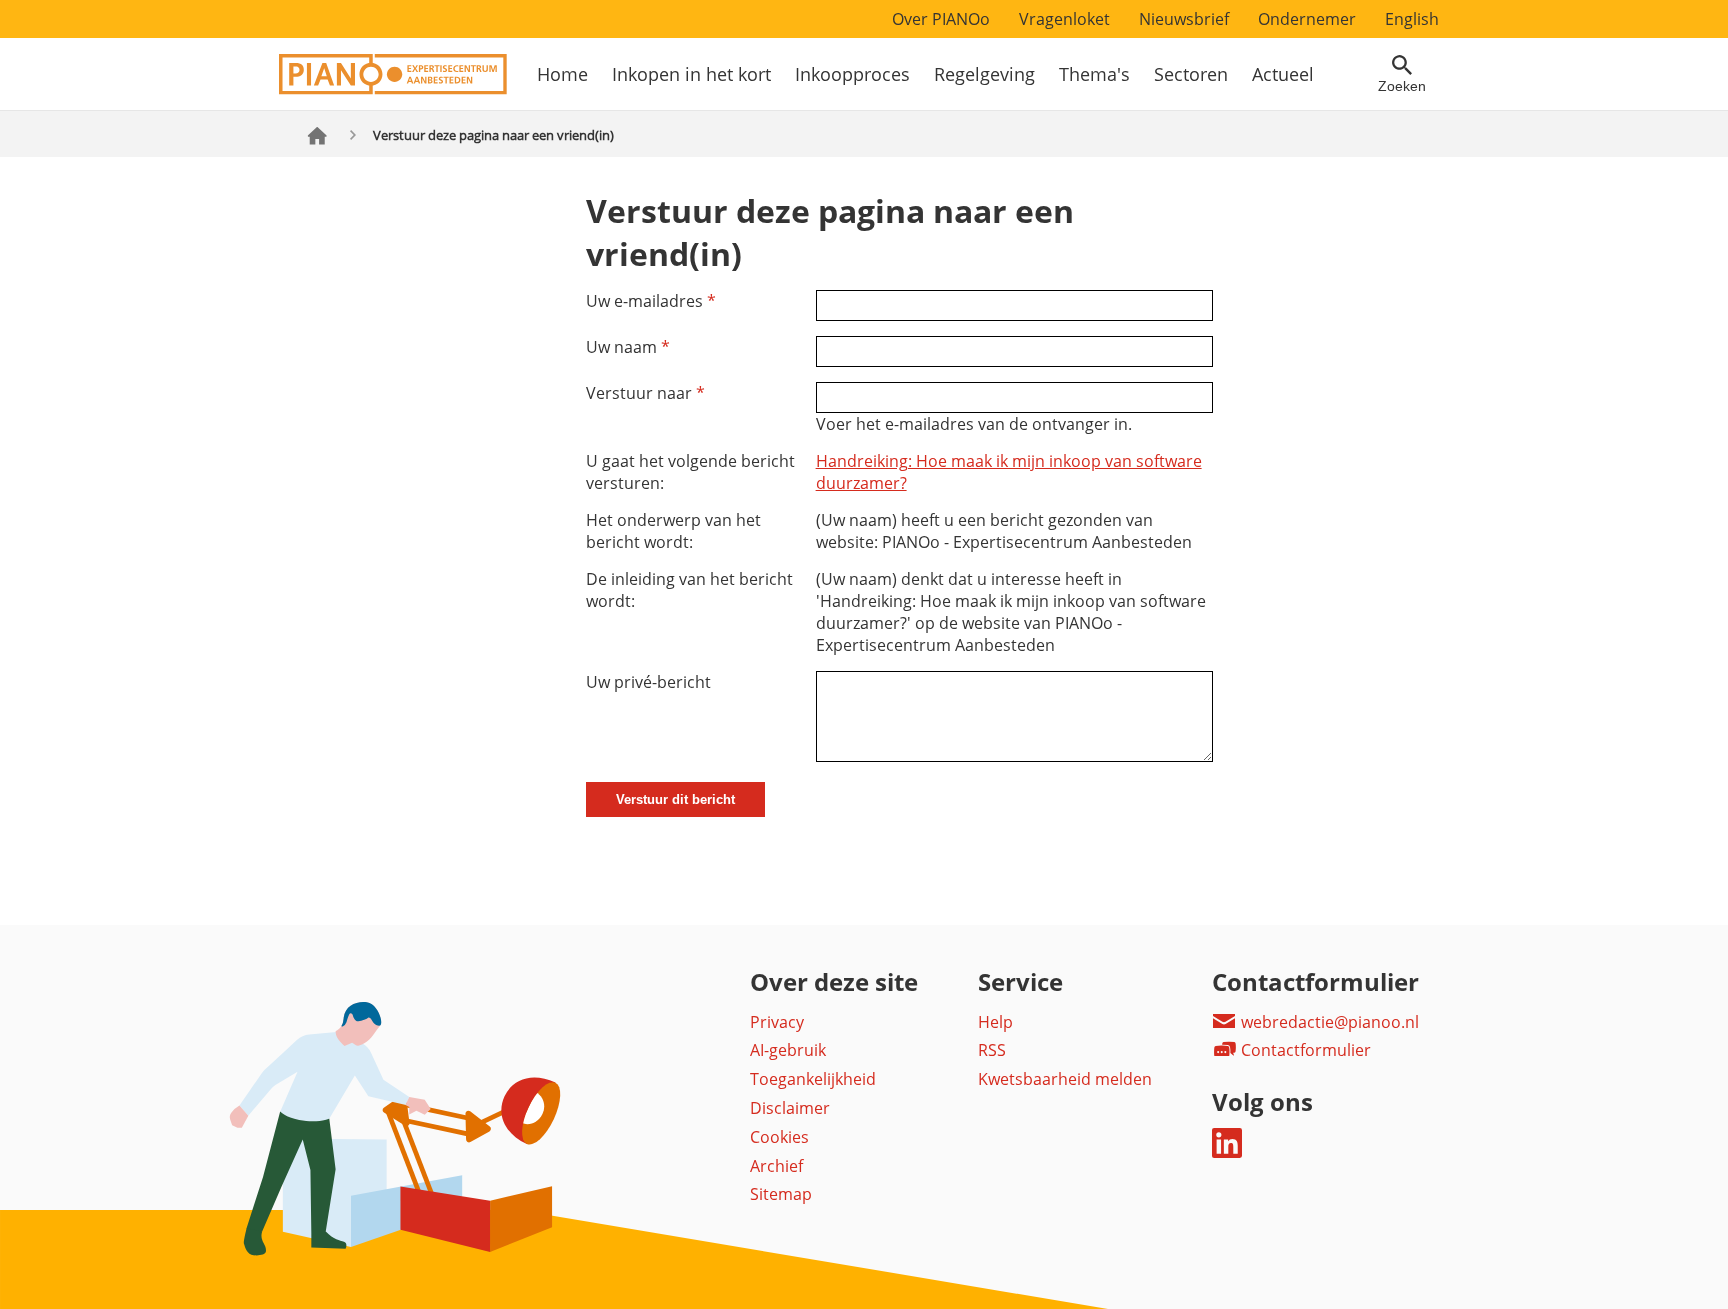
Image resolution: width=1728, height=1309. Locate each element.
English (1412, 19)
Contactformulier (1304, 1050)
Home (562, 74)
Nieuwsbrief (1184, 19)
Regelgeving (984, 74)
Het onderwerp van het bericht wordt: (673, 531)
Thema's (1094, 74)
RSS (992, 1050)
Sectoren (1191, 74)
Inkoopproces (852, 74)
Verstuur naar (645, 393)
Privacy (777, 1022)
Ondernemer (1307, 19)
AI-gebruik (788, 1050)
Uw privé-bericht (648, 682)
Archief (776, 1166)
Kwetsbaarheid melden (1065, 1079)
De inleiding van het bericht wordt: (689, 590)
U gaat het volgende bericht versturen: (690, 472)
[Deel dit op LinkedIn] (1227, 1152)
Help (995, 1022)
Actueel (1283, 74)
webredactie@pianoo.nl (1328, 1022)
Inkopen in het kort (691, 74)
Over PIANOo (941, 19)
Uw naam (628, 347)
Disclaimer (790, 1108)
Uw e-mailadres (651, 301)
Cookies (779, 1137)
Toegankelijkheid (813, 1079)
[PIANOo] (393, 89)
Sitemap (781, 1194)
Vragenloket (1064, 19)
